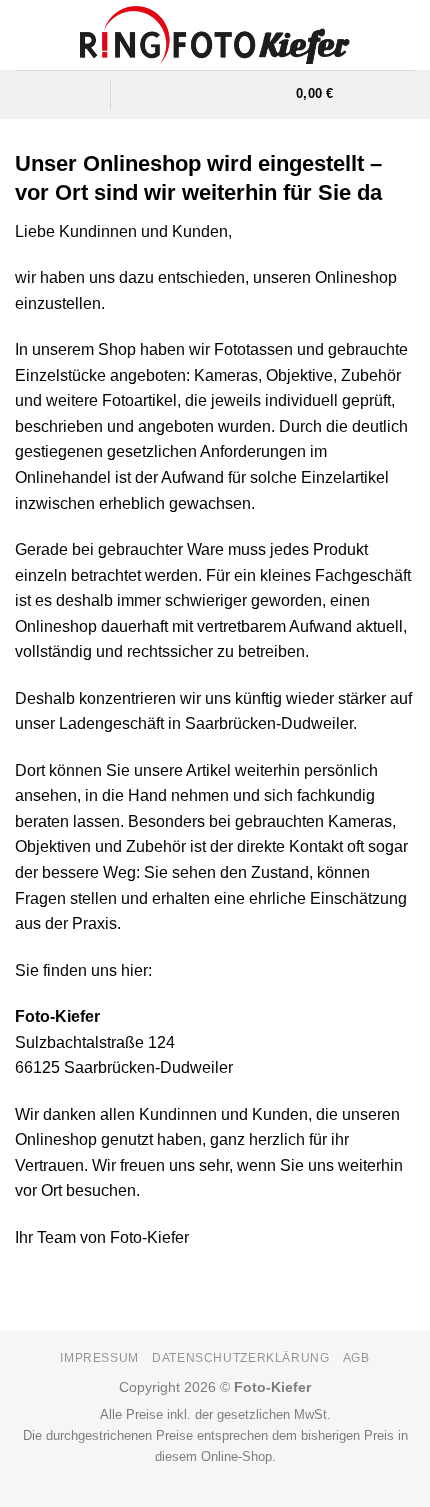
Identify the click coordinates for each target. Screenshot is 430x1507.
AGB (356, 1358)
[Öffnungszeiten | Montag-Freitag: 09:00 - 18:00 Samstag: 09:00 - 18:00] (206, 95)
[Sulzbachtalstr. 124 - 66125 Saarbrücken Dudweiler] (136, 95)
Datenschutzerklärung (240, 1358)
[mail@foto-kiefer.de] (171, 95)
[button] (83, 94)
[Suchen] (274, 94)
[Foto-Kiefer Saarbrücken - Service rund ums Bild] (215, 34)
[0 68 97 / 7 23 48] (241, 95)
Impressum (99, 1358)
